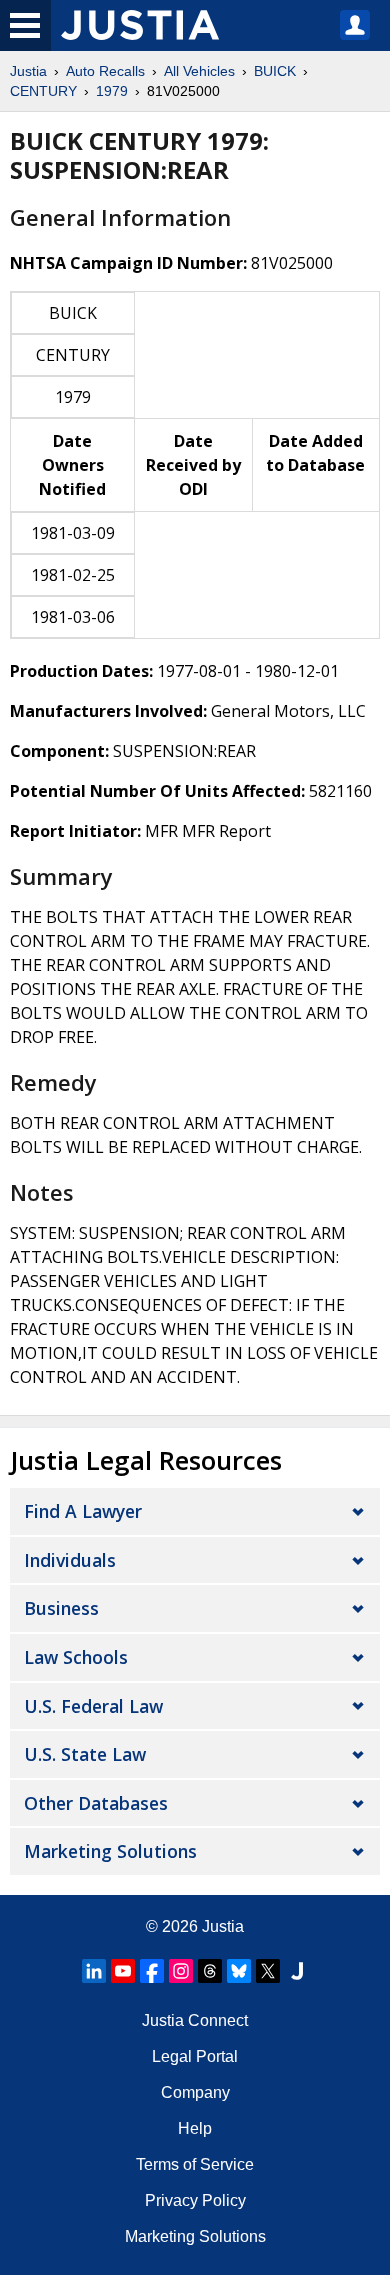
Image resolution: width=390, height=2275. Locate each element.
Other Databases (96, 1803)
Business (61, 1608)
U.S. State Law (85, 1754)
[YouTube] (123, 1971)
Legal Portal (195, 2056)
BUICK (275, 71)
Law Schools (76, 1657)
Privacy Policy (195, 2200)
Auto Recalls (105, 71)
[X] (268, 1971)
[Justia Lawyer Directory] (297, 1971)
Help (195, 2128)
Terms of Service (195, 2164)
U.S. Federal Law (93, 1706)
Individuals (70, 1560)
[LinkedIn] (94, 1971)
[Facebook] (152, 1971)
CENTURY (43, 91)
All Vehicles (199, 71)
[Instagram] (181, 1971)
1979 (112, 91)
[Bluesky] (239, 1971)
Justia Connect (195, 2020)
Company (195, 2092)
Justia (28, 71)
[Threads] (210, 1971)
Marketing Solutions (110, 1851)
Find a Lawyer (83, 1511)
